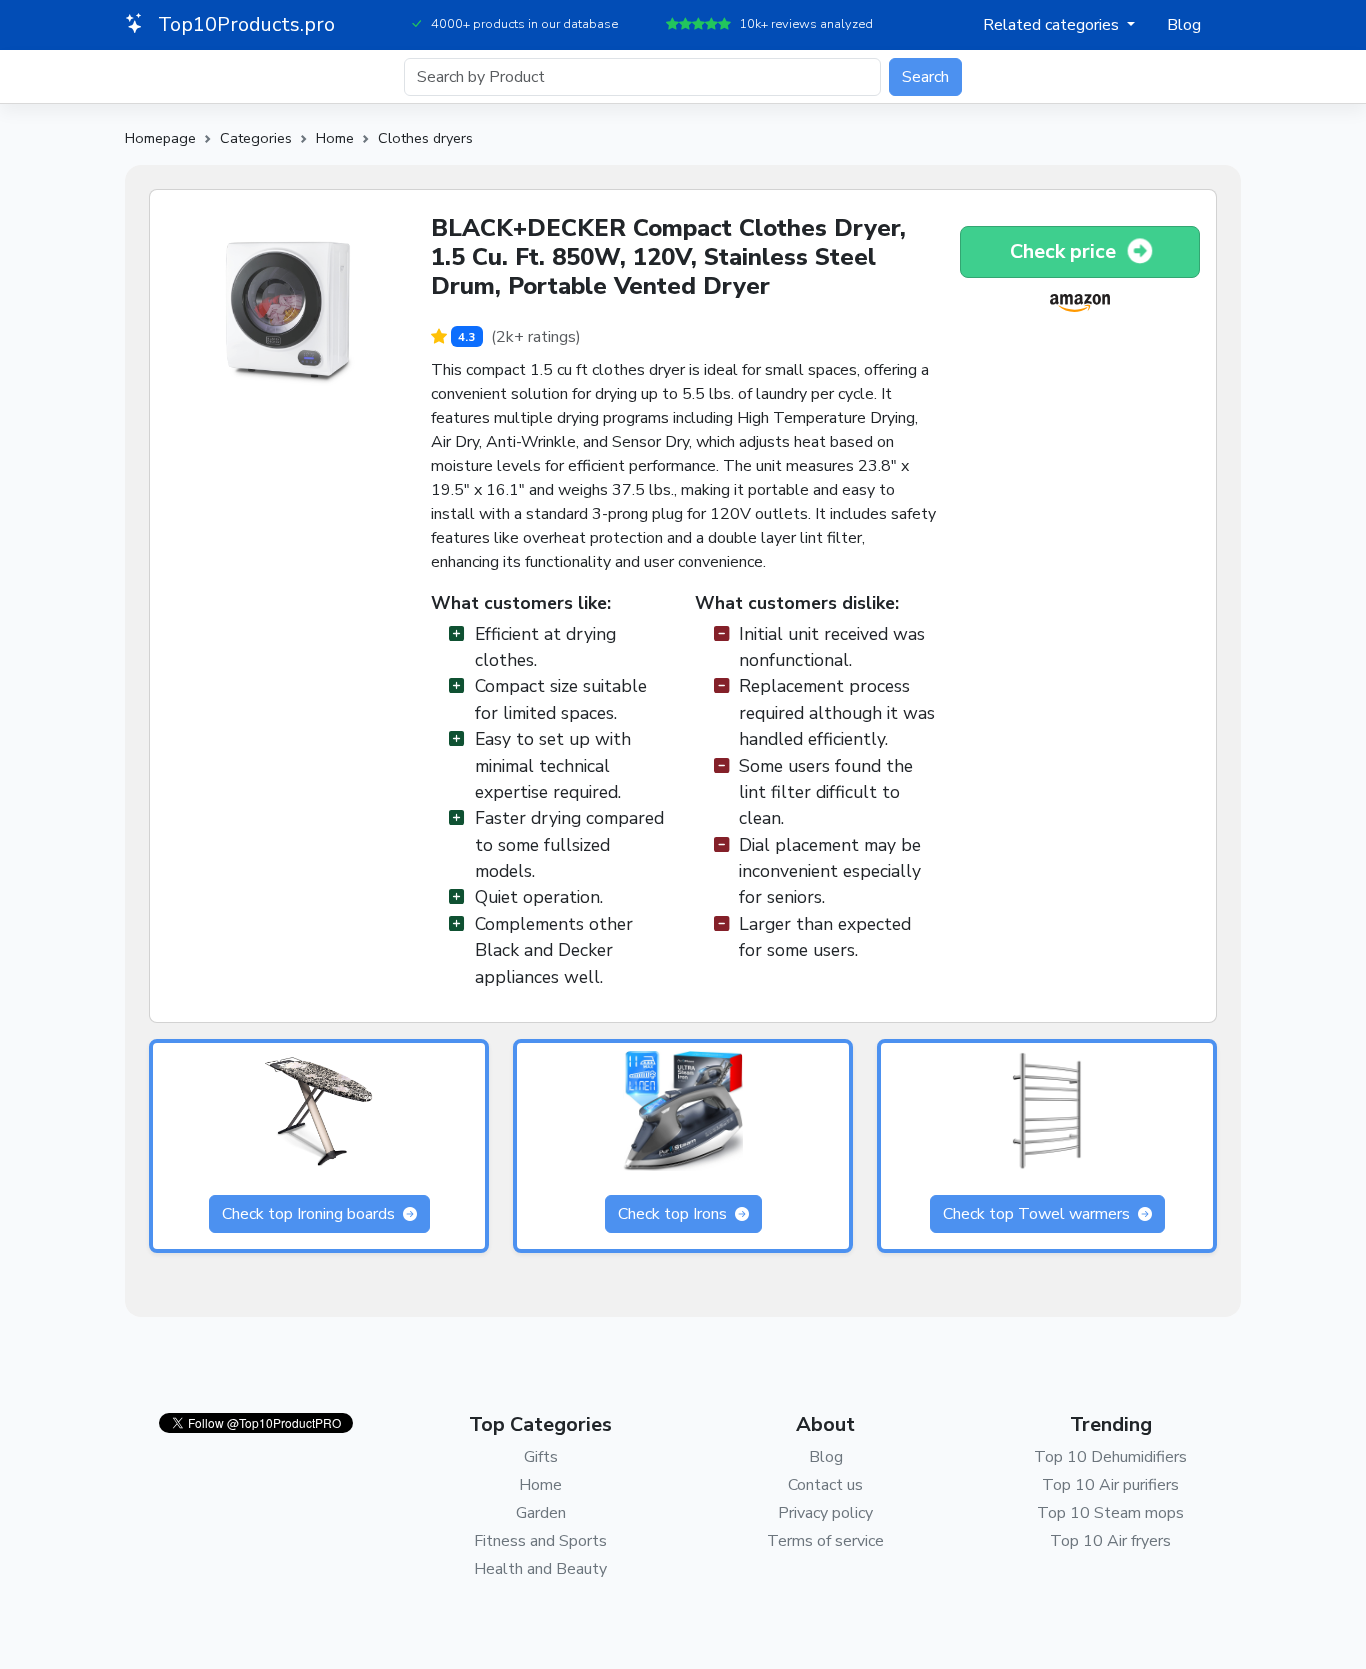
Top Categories (540, 1424)
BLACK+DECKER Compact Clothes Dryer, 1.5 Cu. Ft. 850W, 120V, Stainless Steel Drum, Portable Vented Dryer (668, 257)
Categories (256, 138)
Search (925, 77)
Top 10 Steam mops (1110, 1513)
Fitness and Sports (540, 1541)
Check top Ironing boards (310, 1214)
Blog (1184, 25)
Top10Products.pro (244, 24)
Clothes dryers (425, 138)
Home (335, 138)
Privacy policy (825, 1513)
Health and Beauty (540, 1569)
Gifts (541, 1457)
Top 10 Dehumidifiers (1110, 1457)
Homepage (160, 138)
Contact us (825, 1485)
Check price (1065, 251)
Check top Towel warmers (1038, 1214)
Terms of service (825, 1541)
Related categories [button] (1053, 25)
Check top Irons (674, 1214)
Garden (541, 1513)
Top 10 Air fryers (1110, 1541)
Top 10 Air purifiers (1110, 1485)
